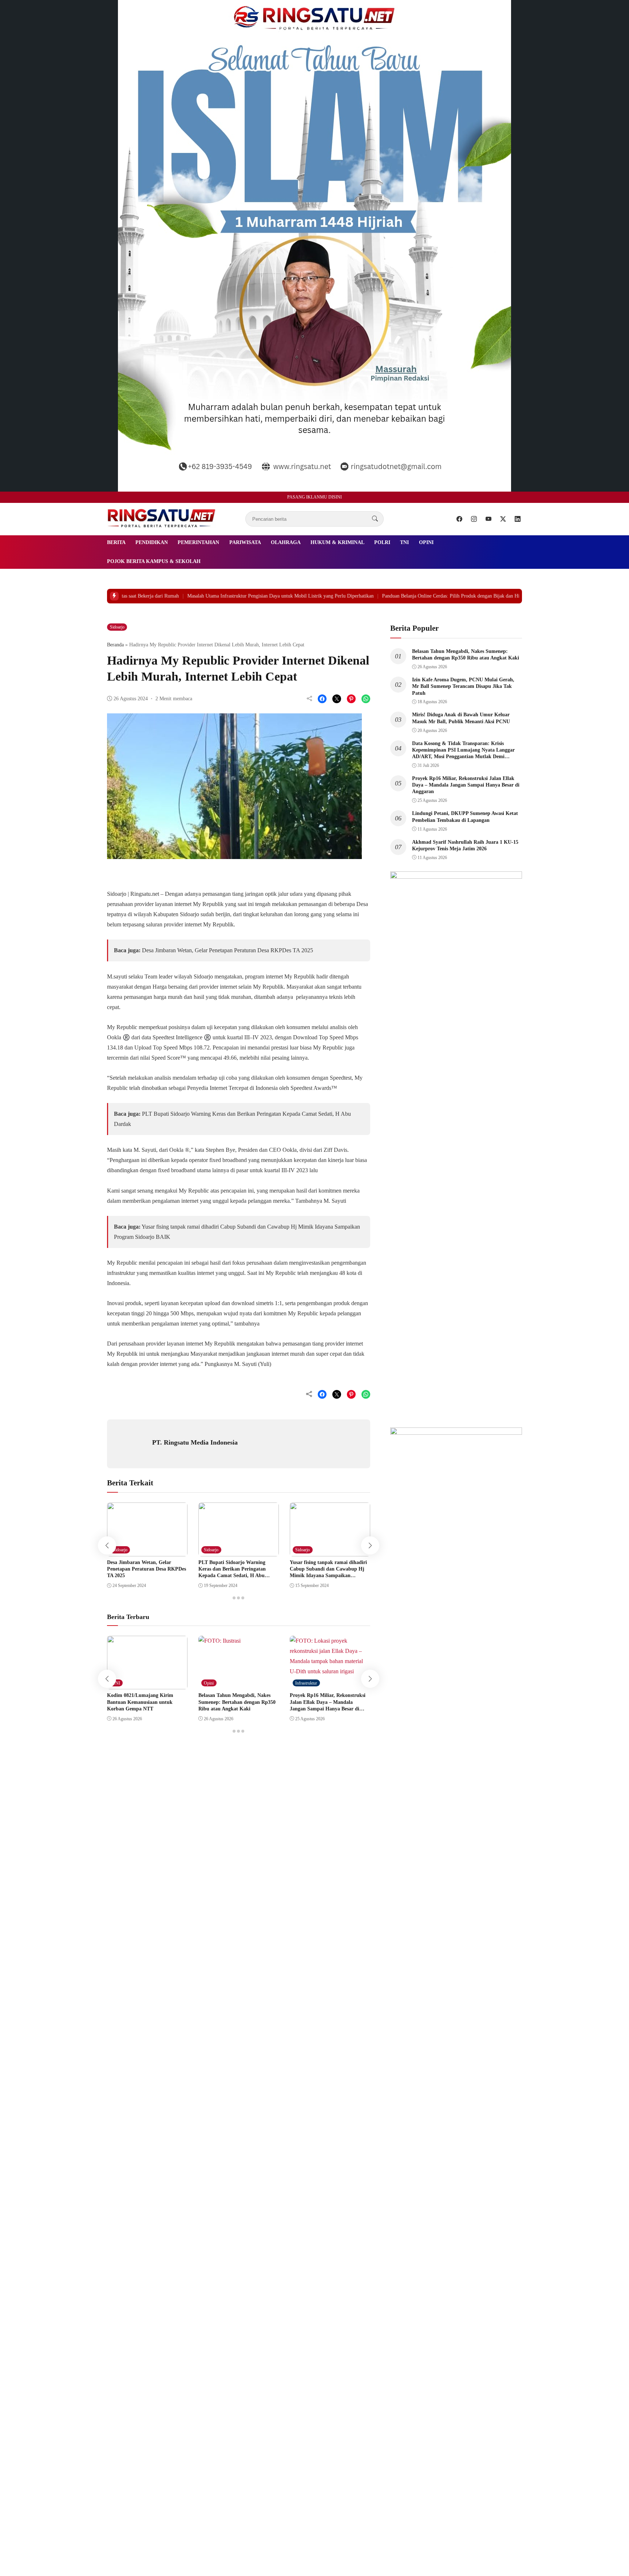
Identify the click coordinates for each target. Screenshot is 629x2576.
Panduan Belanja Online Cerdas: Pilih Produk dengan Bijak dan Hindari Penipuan (389, 596)
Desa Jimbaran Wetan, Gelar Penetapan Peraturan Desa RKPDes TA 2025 (228, 950)
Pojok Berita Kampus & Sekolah (154, 561)
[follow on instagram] (474, 519)
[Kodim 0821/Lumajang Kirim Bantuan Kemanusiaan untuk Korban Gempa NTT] (147, 1684)
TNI (404, 542)
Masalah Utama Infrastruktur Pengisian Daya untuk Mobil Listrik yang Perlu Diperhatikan (203, 596)
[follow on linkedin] (518, 519)
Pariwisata (245, 542)
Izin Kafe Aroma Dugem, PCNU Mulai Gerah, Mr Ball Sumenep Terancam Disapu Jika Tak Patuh (463, 686)
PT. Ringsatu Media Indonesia (195, 1442)
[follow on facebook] (459, 519)
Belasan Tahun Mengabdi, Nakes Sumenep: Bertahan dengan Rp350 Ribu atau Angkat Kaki (237, 1702)
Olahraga (286, 542)
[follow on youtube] (488, 519)
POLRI (382, 542)
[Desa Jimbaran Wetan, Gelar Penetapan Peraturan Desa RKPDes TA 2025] (147, 1551)
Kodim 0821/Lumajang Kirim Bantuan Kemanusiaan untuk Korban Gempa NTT (140, 1702)
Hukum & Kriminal (337, 542)
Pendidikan (152, 542)
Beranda (115, 645)
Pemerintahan (198, 542)
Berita (116, 542)
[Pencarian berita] (375, 519)
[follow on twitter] (503, 519)
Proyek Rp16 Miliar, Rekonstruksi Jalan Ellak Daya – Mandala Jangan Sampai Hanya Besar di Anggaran (466, 785)
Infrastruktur (306, 1683)
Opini (426, 542)
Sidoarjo (117, 627)
